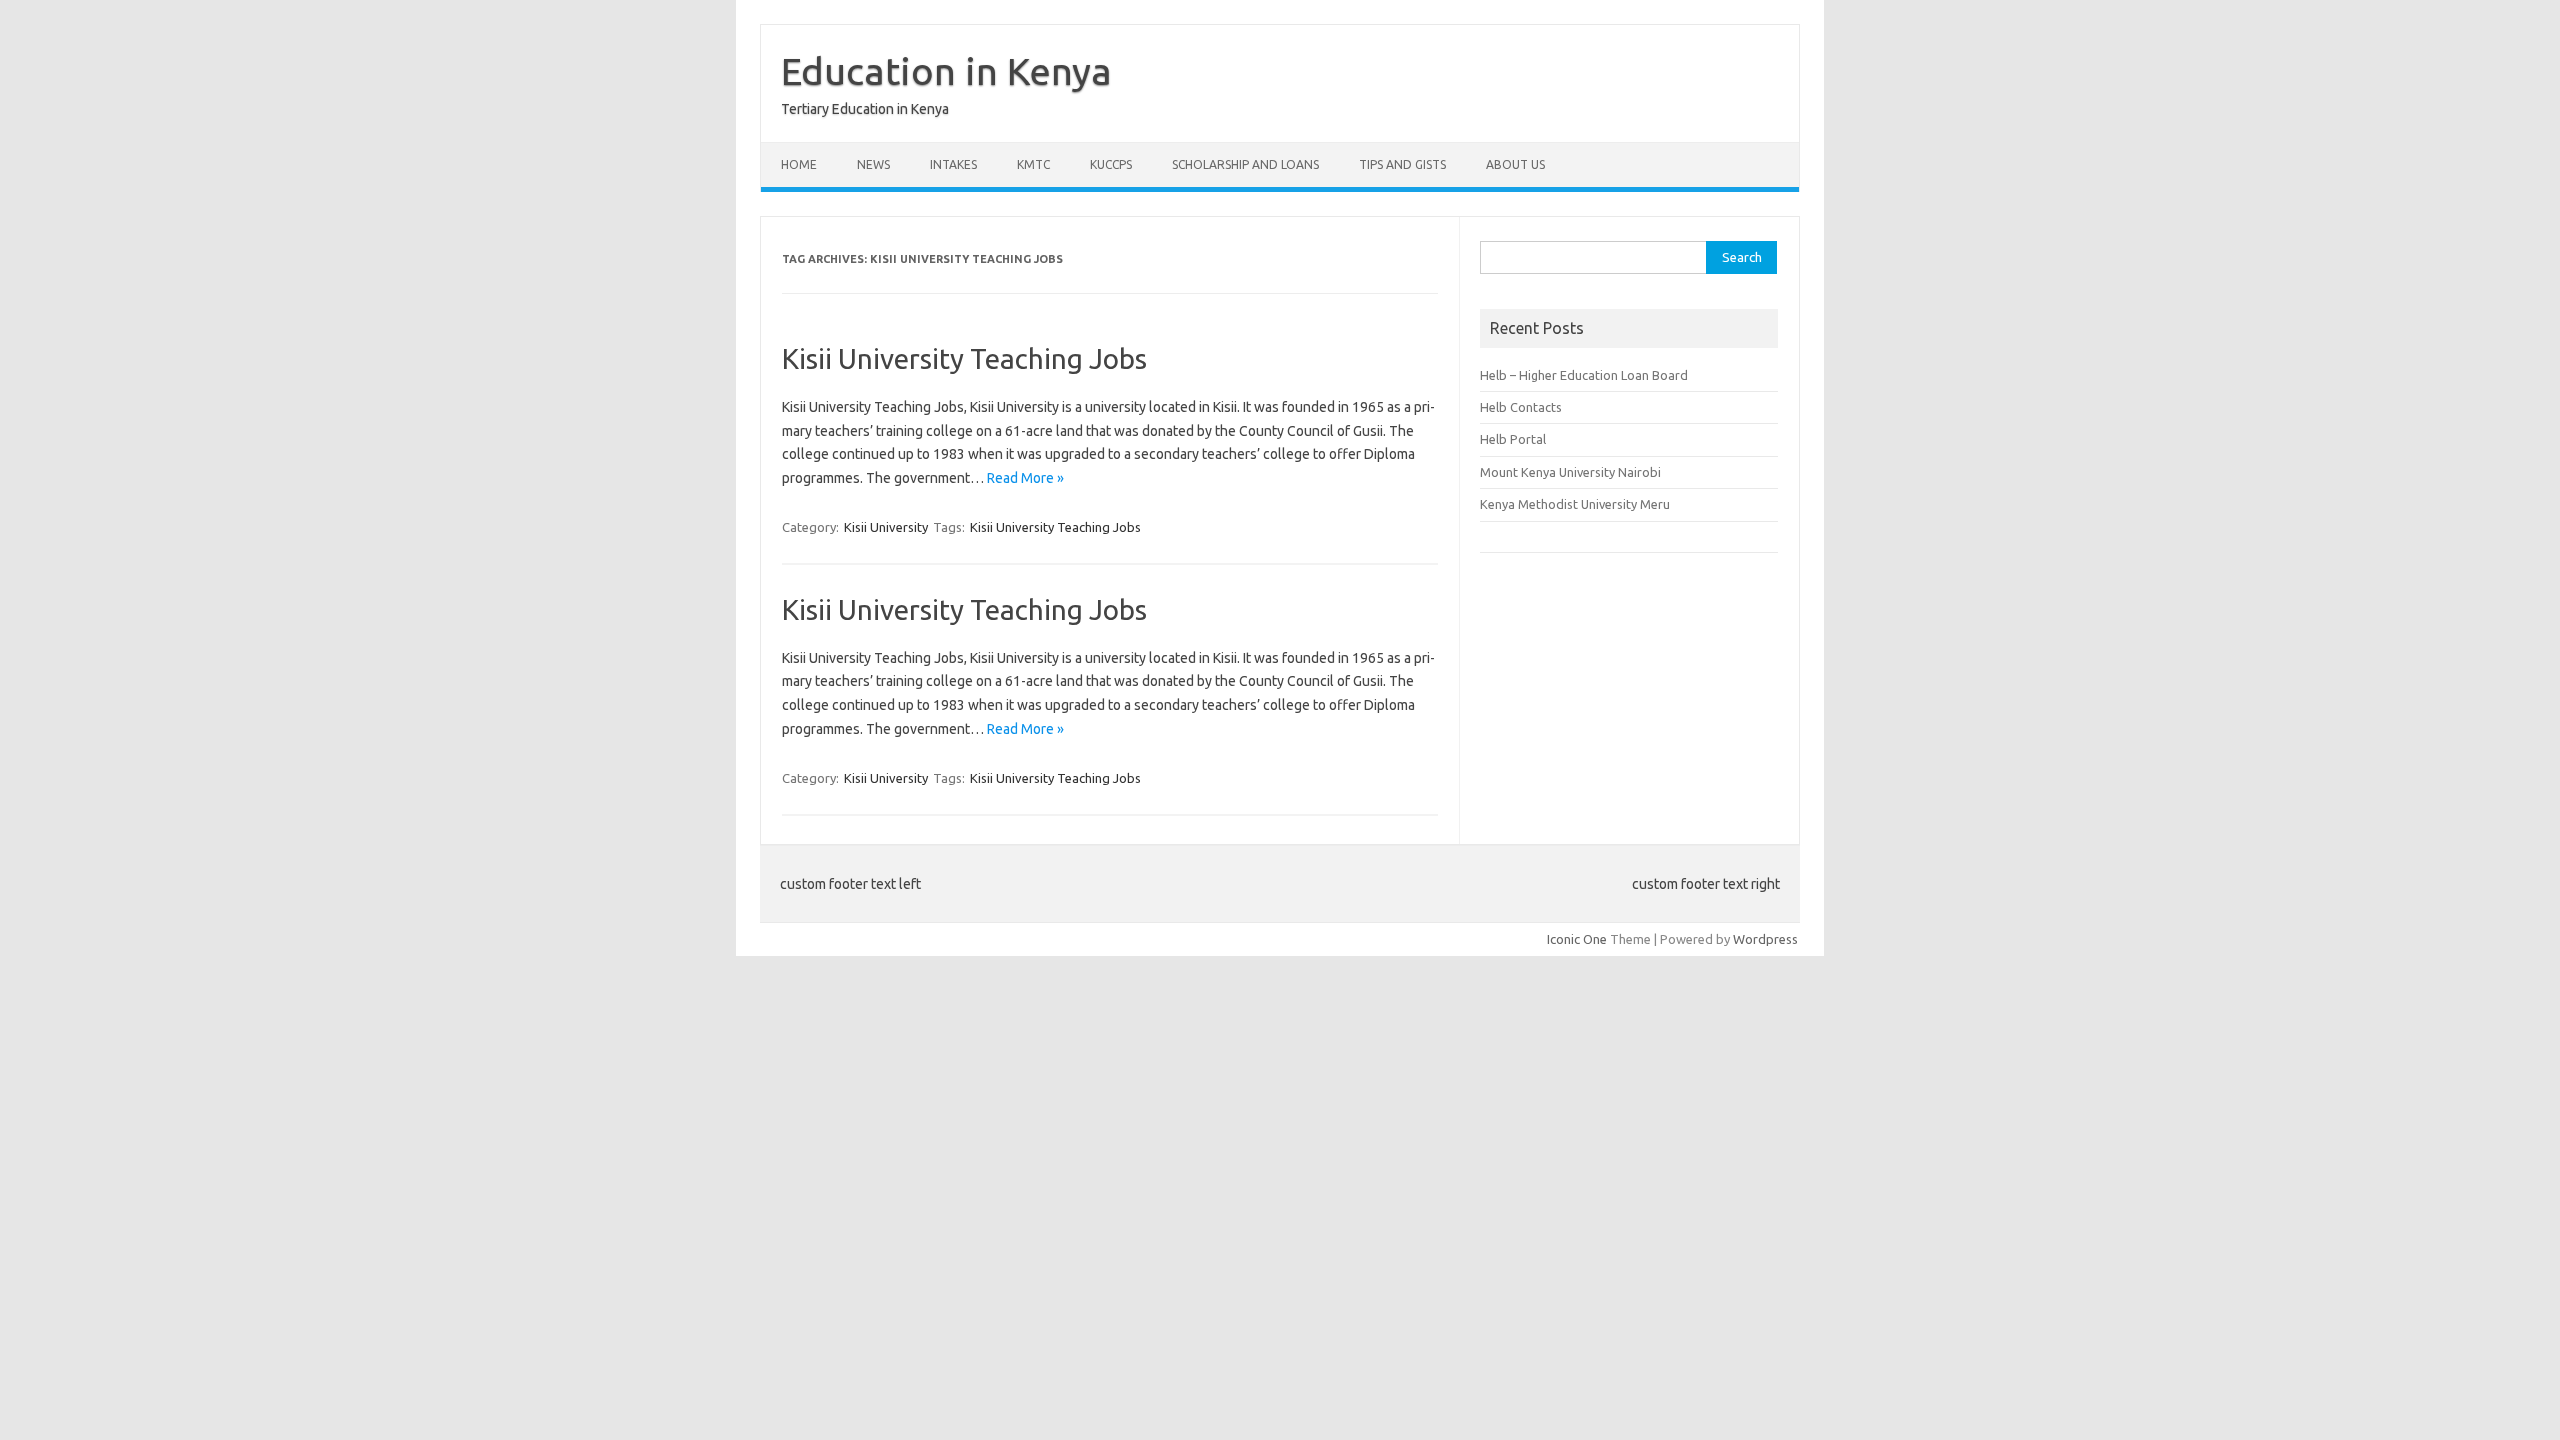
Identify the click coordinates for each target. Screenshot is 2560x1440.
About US (1515, 164)
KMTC (1033, 164)
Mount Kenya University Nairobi (1570, 472)
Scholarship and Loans (1245, 164)
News (873, 164)
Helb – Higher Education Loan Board (1584, 375)
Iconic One (1577, 939)
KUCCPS (1111, 164)
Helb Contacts (1521, 407)
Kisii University (886, 527)
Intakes (953, 164)
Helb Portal (1513, 439)
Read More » (1025, 478)
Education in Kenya (946, 71)
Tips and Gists (1402, 164)
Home (799, 164)
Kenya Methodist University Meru (1575, 504)
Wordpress (1765, 939)
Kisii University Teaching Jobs (964, 358)
